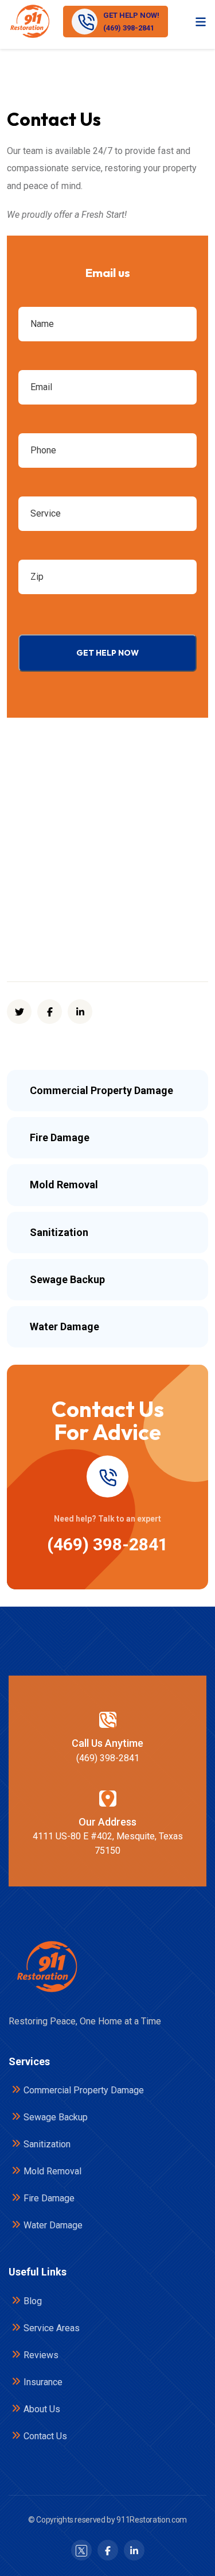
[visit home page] (29, 22)
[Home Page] (46, 1967)
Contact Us (45, 2436)
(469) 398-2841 (107, 1544)
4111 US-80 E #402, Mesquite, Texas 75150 (108, 1843)
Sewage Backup (56, 2117)
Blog (33, 2301)
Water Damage (53, 2225)
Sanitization (47, 2144)
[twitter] (19, 1012)
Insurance (43, 2382)
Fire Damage (49, 2198)
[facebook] (50, 1012)
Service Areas (52, 2328)
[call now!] (108, 1476)
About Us (42, 2409)
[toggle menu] (201, 21)
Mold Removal (52, 2171)
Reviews (41, 2355)
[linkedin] (80, 1012)
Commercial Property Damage (84, 2090)
